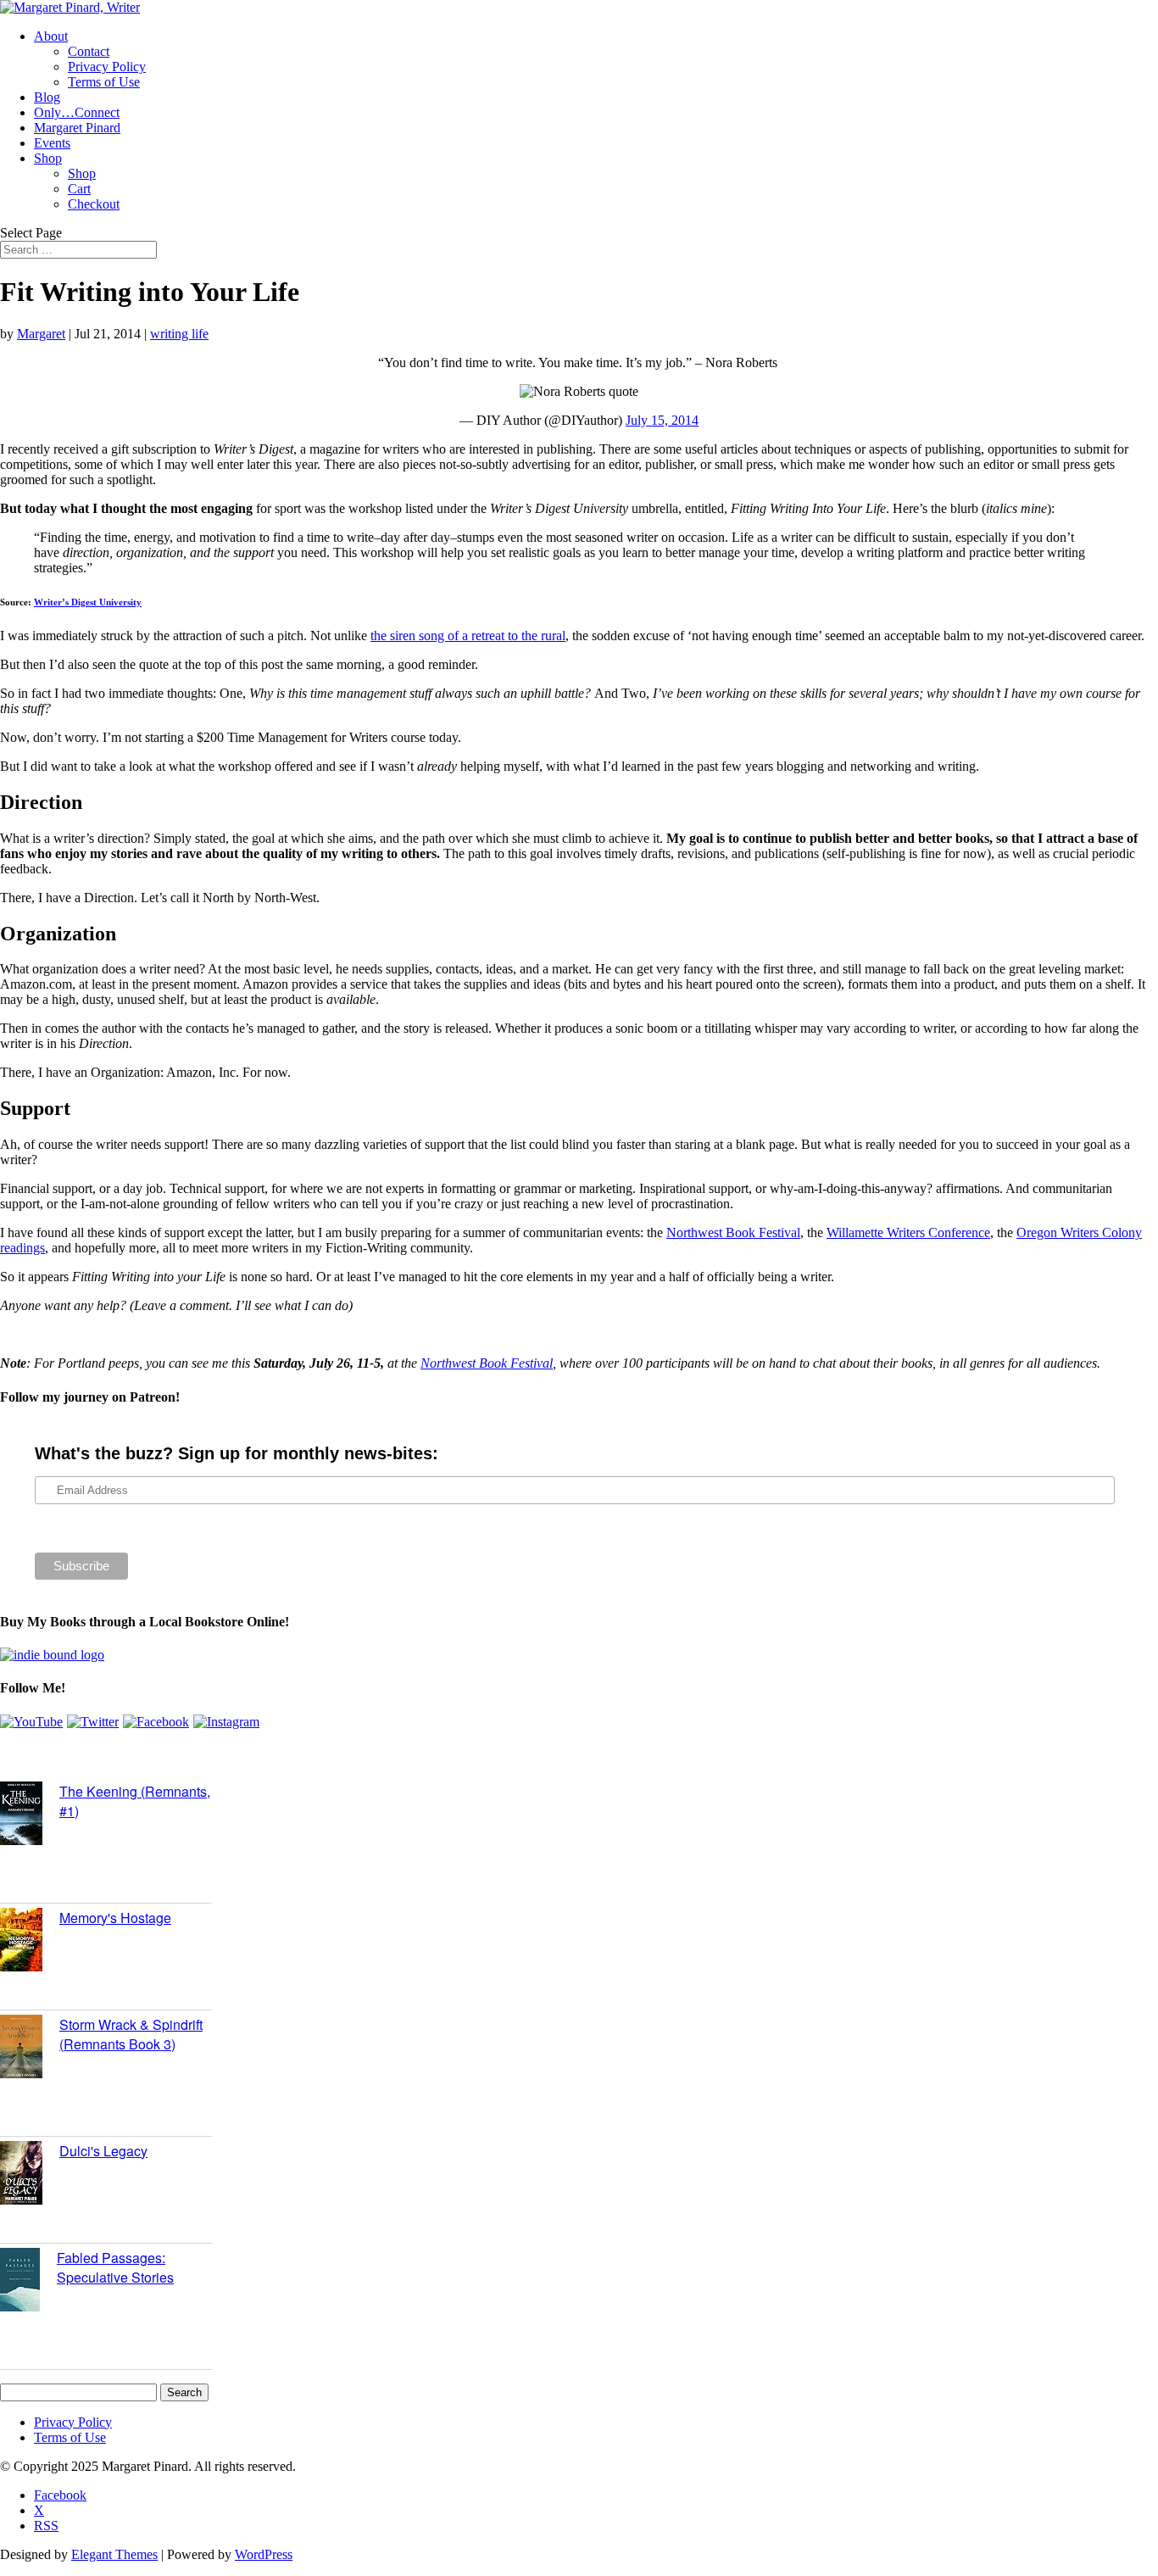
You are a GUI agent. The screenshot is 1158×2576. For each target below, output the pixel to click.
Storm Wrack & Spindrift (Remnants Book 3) (131, 2034)
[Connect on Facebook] (156, 1722)
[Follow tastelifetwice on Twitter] (93, 1722)
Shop (48, 158)
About (51, 36)
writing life (179, 334)
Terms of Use (104, 82)
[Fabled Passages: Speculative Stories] (28, 2282)
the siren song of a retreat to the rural (468, 636)
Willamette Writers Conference (908, 1232)
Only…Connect (77, 112)
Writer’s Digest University (88, 602)
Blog (47, 97)
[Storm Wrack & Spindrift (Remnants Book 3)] (30, 2049)
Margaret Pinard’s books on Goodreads (141, 1753)
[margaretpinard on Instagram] (226, 1722)
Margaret (41, 334)
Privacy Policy (107, 67)
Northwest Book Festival (733, 1232)
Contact (89, 51)
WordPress (264, 2554)
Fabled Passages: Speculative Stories (115, 2267)
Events (52, 143)
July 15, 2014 (662, 420)
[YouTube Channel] (31, 1722)
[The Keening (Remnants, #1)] (30, 1815)
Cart (79, 189)
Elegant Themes (114, 2554)
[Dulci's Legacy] (30, 2175)
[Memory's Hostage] (30, 1942)
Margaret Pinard (77, 128)
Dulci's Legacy (103, 2151)
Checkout (94, 204)
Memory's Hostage (115, 1918)
